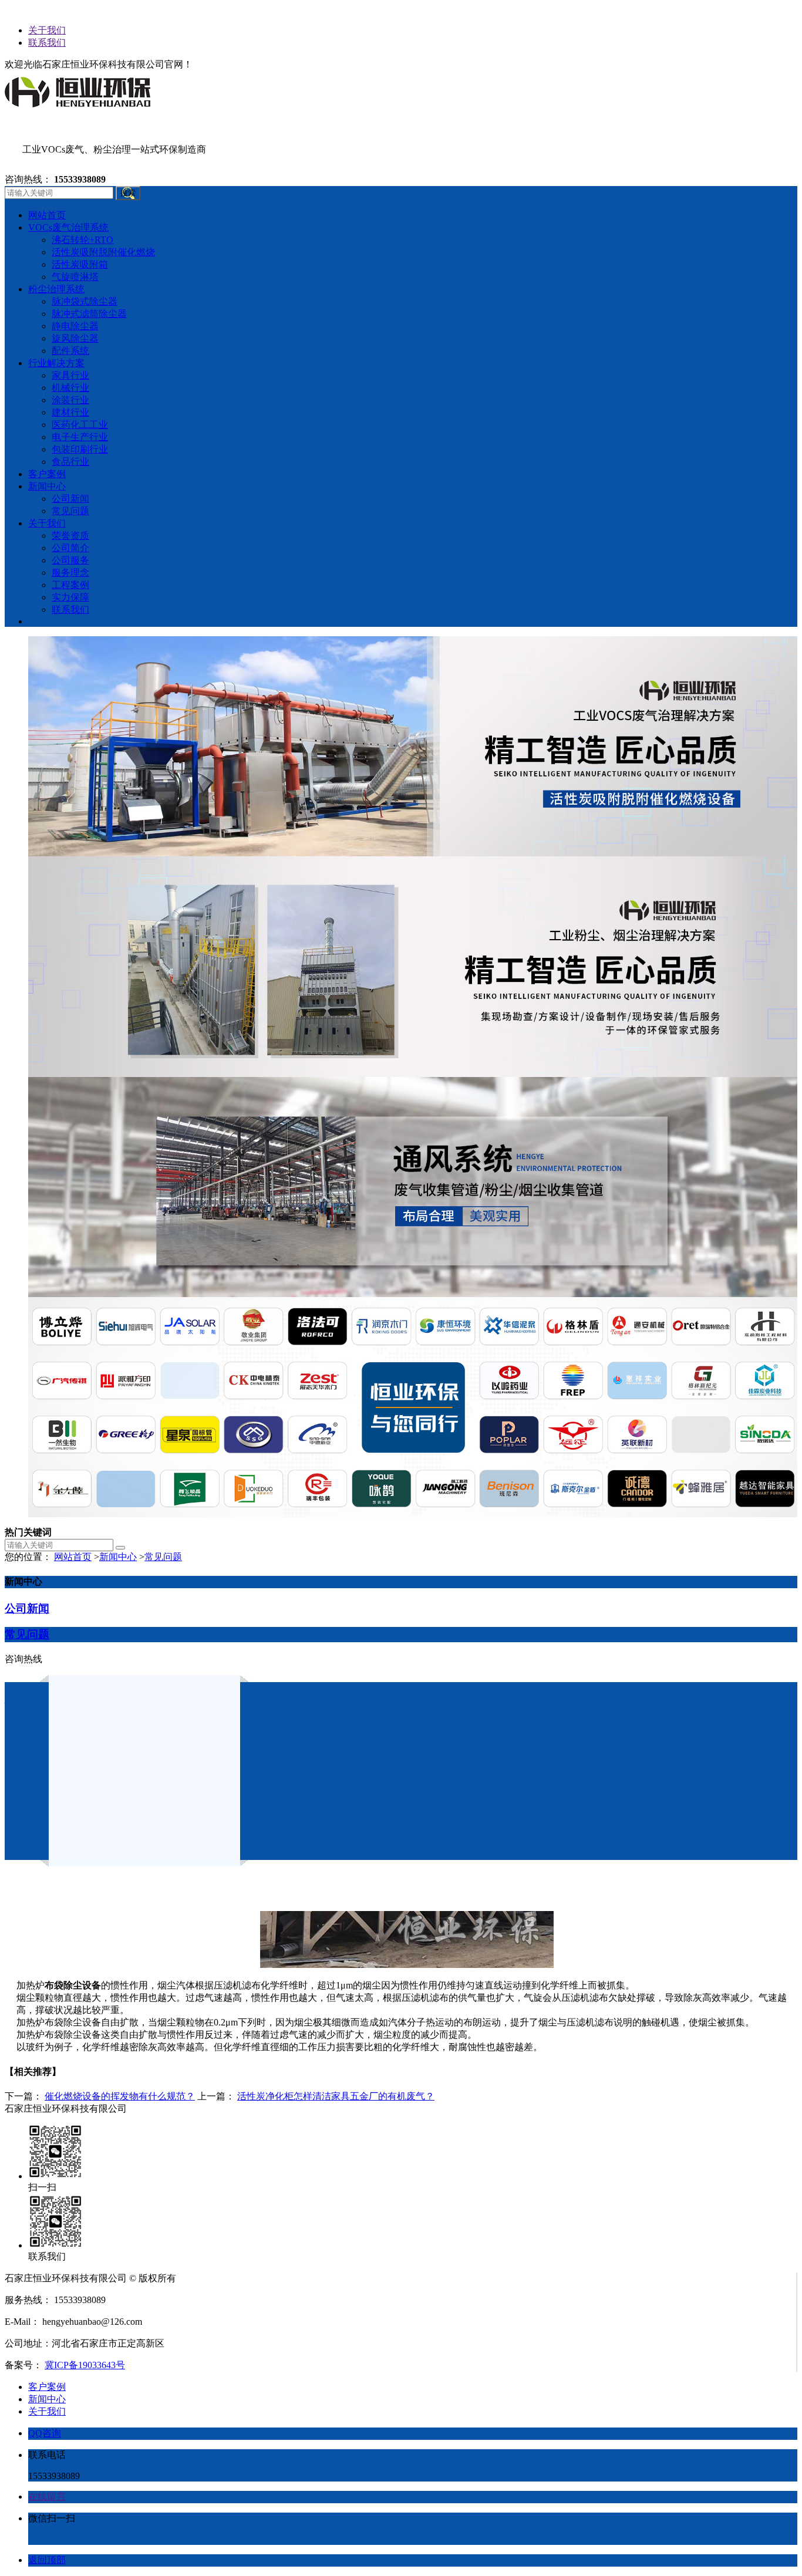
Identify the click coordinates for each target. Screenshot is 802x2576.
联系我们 (47, 43)
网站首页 (73, 1557)
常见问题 (163, 1557)
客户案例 (47, 2387)
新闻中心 (118, 1557)
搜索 (128, 193)
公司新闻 (27, 1608)
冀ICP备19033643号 (85, 2365)
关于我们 (47, 30)
